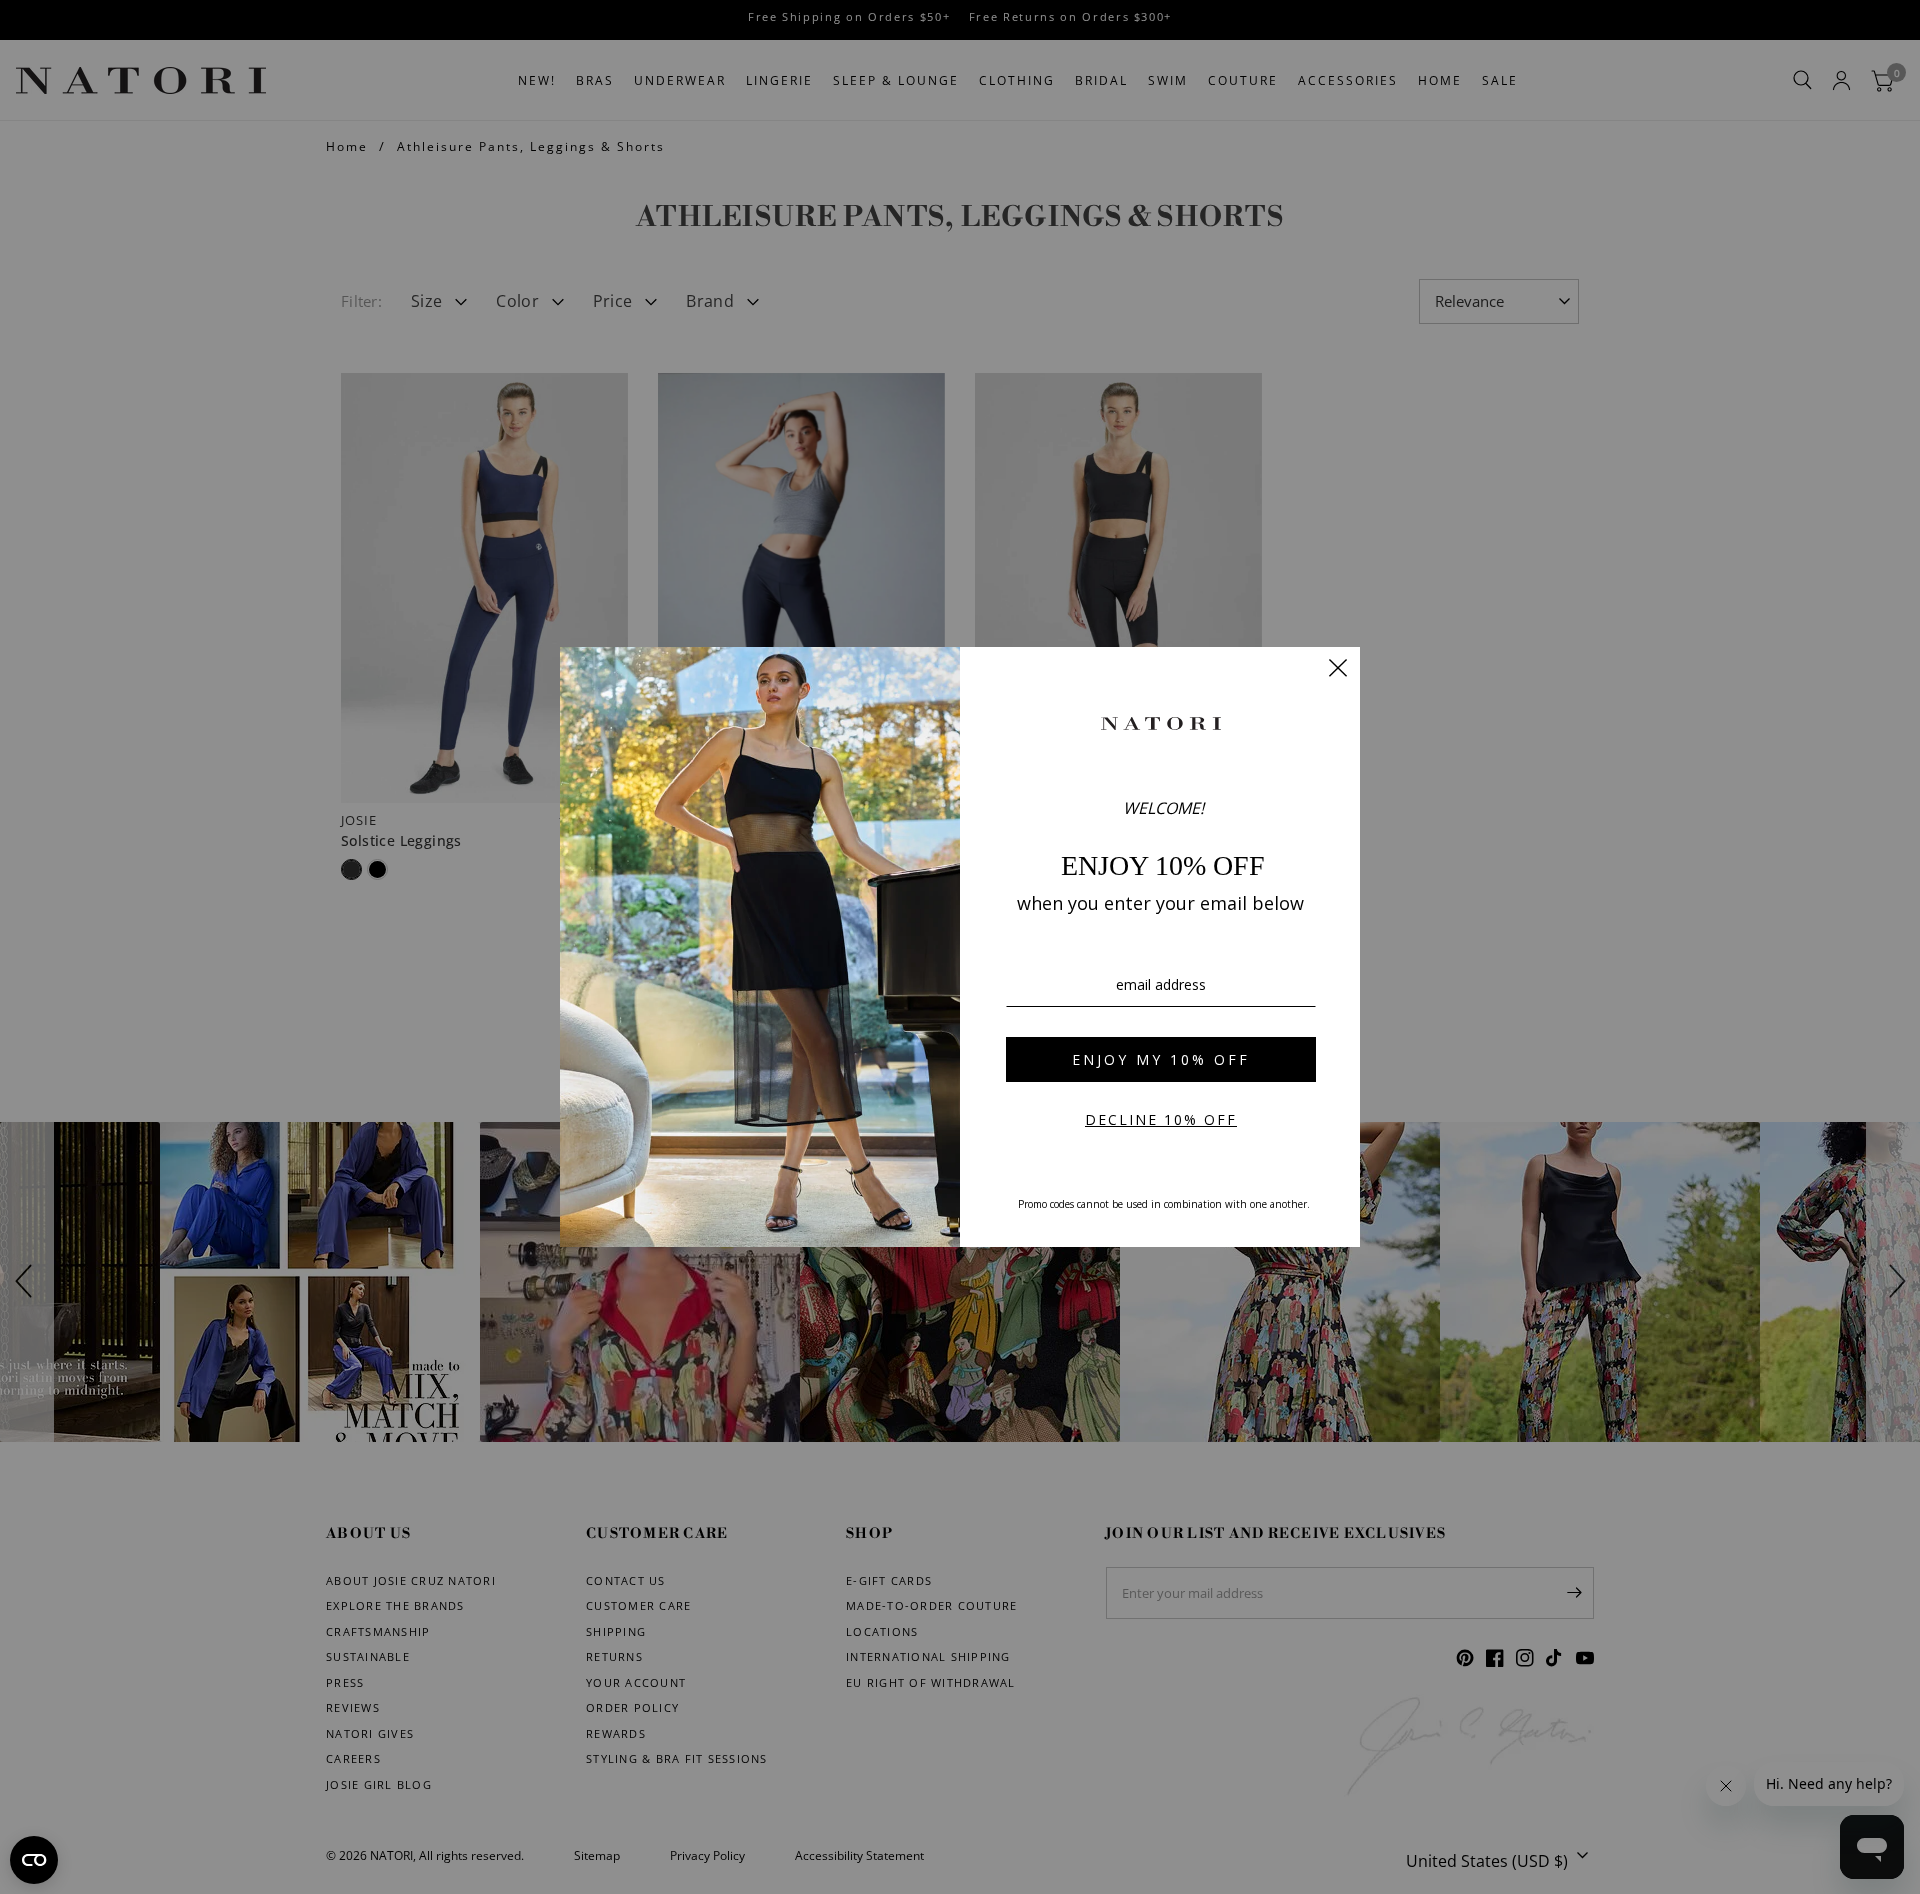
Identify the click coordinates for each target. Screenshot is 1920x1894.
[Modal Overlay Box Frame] (960, 947)
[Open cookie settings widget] (34, 1860)
